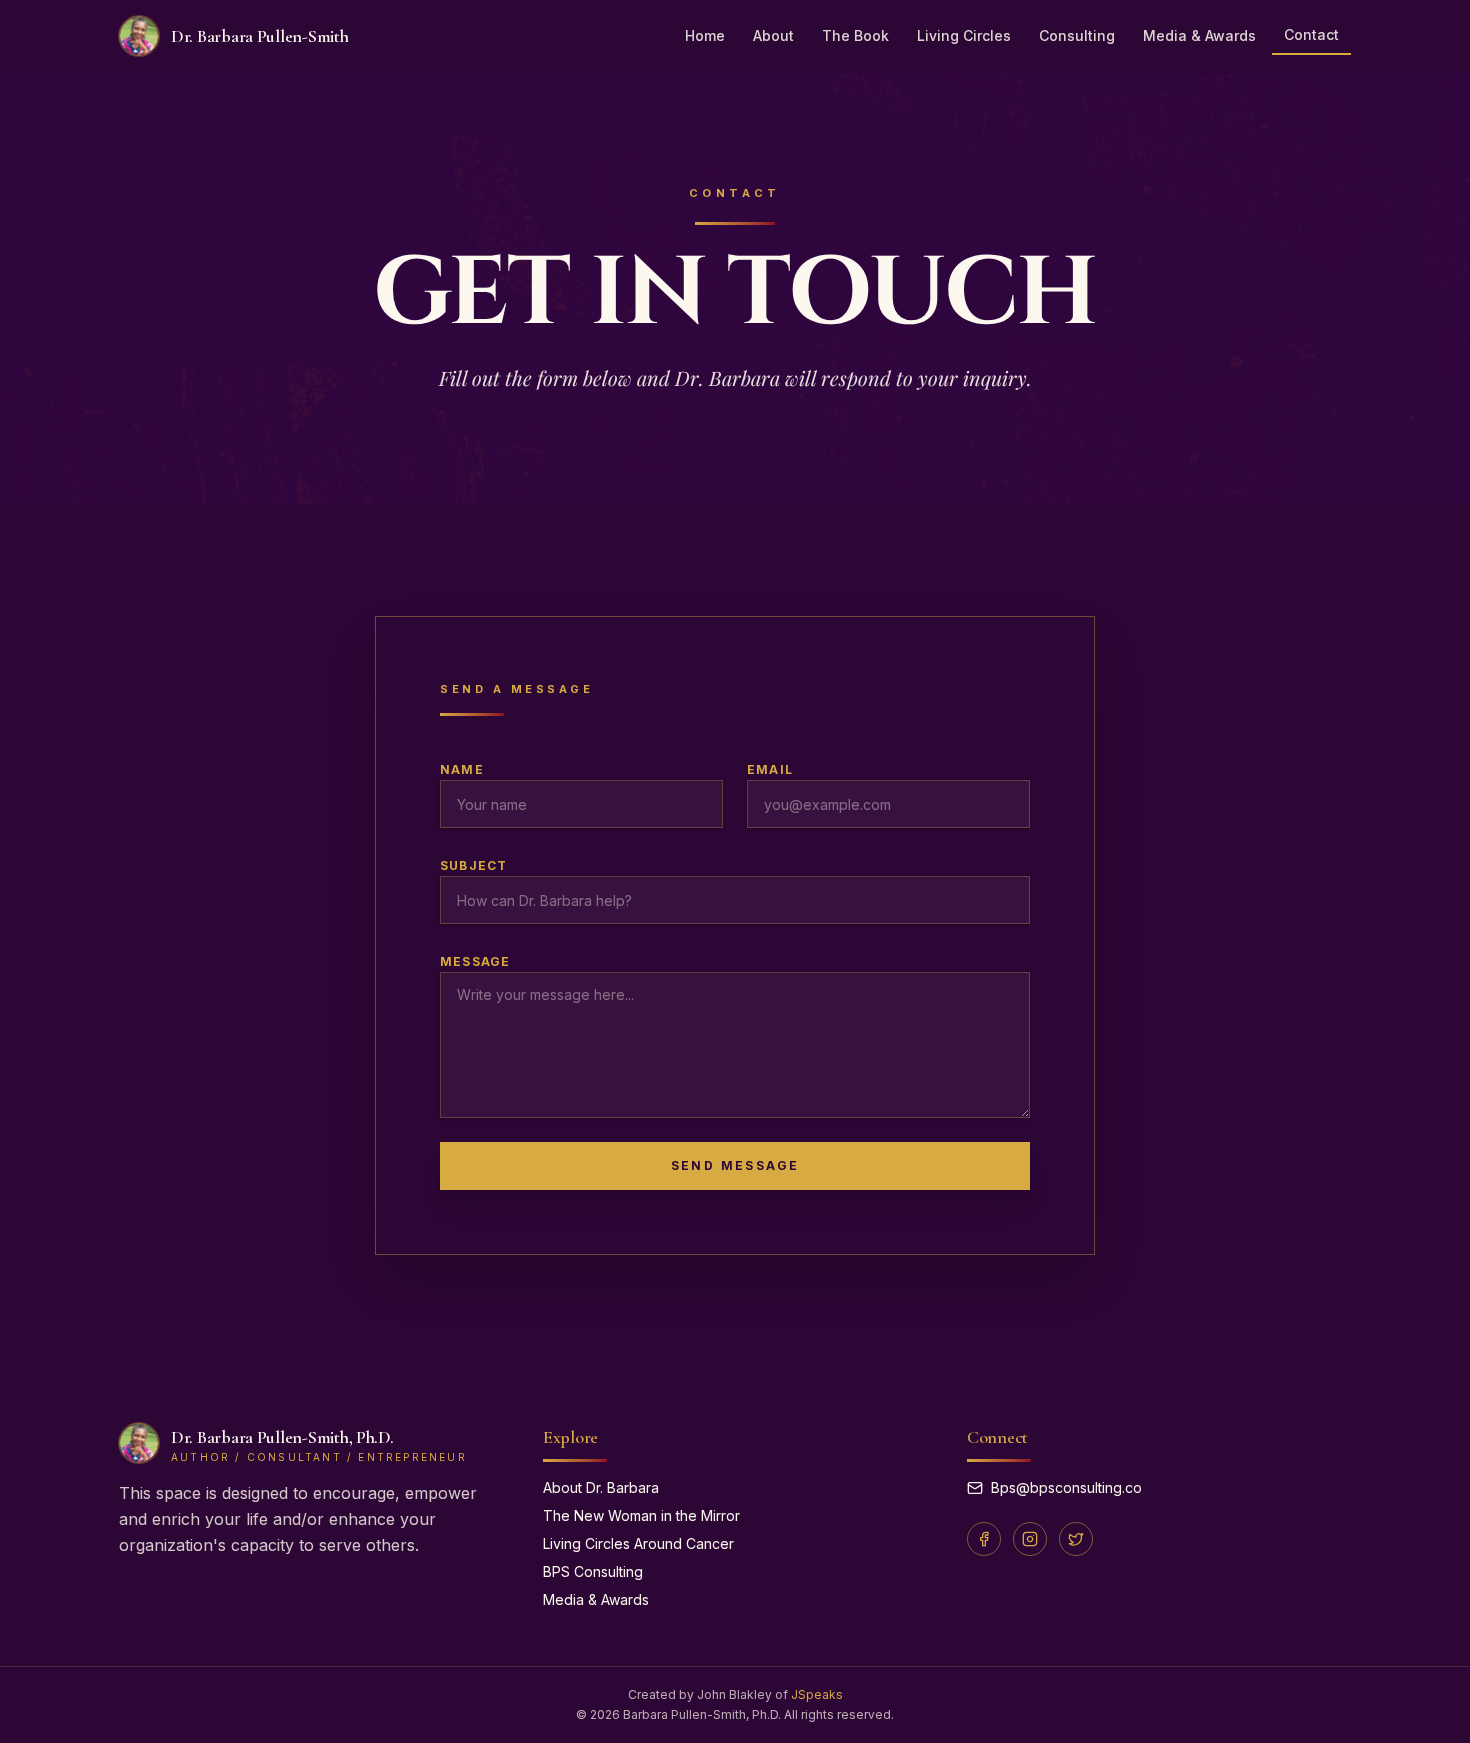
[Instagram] (1030, 1539)
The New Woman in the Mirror (641, 1515)
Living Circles (964, 35)
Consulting (1077, 35)
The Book (855, 35)
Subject (473, 865)
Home (705, 35)
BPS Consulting (593, 1571)
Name (462, 769)
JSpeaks (817, 1694)
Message (475, 961)
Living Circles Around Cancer (638, 1543)
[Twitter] (1076, 1539)
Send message (735, 1165)
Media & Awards (1199, 35)
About (773, 35)
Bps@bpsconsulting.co (1066, 1487)
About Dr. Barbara (601, 1487)
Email (770, 769)
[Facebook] (984, 1539)
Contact (1311, 34)
